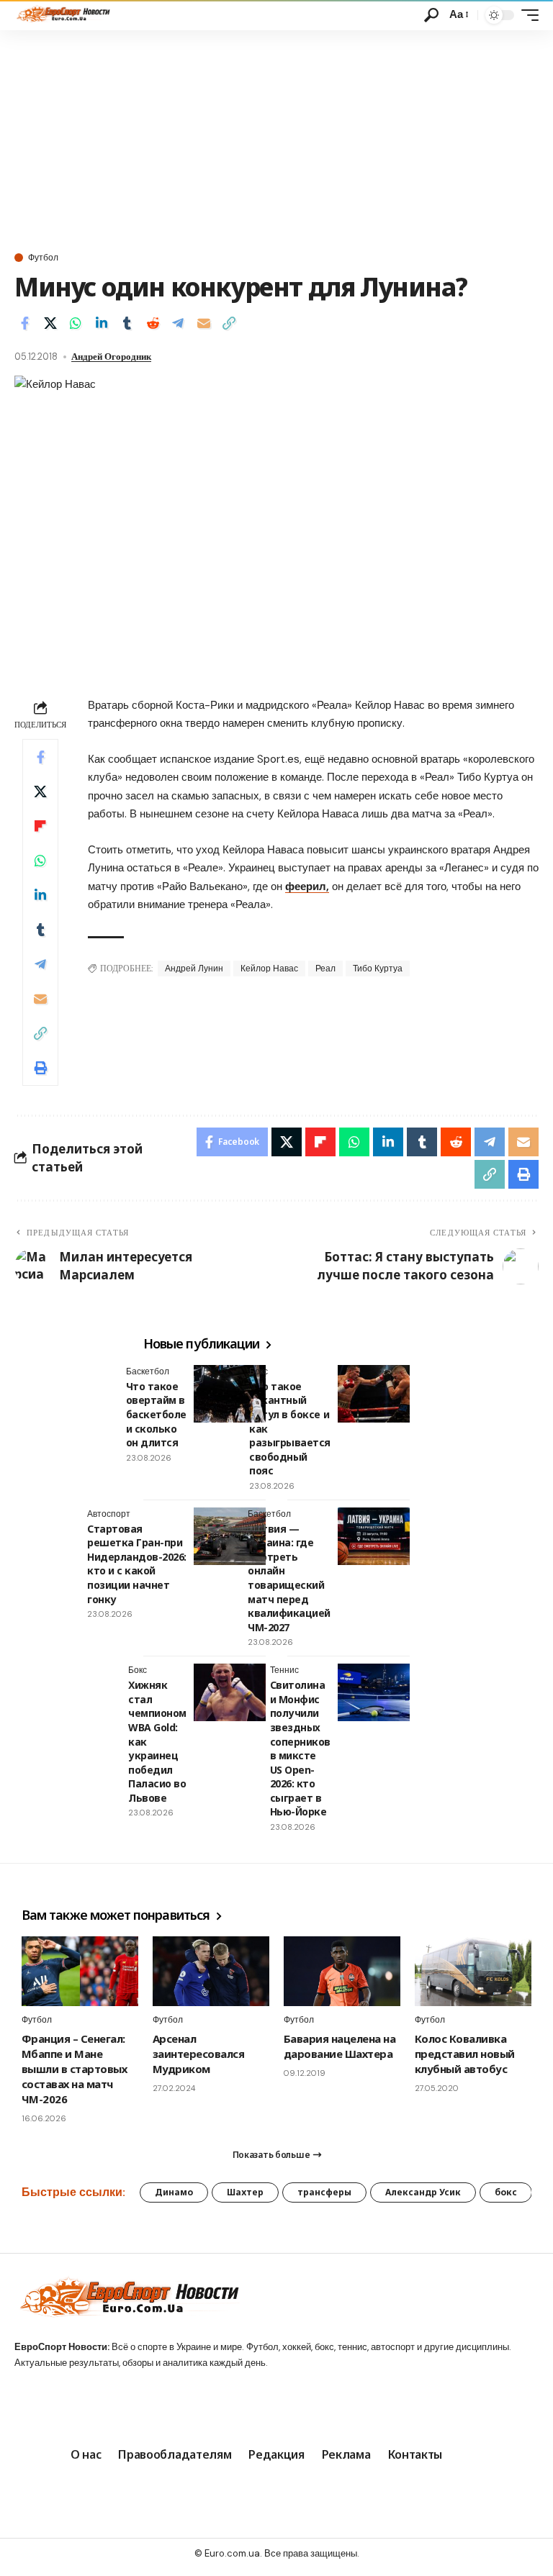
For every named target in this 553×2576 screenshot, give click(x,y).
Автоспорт (109, 1514)
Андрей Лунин (194, 969)
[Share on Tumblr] (127, 323)
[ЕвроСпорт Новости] (62, 15)
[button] (431, 15)
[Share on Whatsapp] (76, 323)
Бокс (258, 1371)
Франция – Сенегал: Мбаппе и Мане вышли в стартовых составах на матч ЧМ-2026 (74, 2069)
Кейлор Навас (269, 969)
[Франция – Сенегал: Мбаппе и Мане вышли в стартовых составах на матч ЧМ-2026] (80, 1971)
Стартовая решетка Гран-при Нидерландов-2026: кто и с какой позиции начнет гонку (137, 1564)
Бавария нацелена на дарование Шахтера (340, 2046)
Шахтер (245, 2192)
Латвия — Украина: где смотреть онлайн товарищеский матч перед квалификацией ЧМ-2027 (289, 1578)
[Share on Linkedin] (102, 323)
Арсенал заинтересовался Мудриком (198, 2054)
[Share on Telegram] (178, 323)
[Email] (204, 323)
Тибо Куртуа (378, 969)
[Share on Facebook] (24, 323)
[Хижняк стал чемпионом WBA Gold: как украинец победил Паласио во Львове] (230, 1692)
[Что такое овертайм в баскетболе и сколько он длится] (230, 1394)
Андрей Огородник (111, 357)
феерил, (307, 886)
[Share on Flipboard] (40, 826)
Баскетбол (148, 1371)
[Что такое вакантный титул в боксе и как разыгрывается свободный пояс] (374, 1394)
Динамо (174, 2192)
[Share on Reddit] (153, 323)
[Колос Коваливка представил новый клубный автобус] (473, 1971)
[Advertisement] (276, 138)
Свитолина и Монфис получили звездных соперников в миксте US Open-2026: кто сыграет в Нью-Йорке (300, 1748)
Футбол (43, 258)
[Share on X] (50, 323)
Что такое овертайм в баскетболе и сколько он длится (156, 1414)
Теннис (284, 1670)
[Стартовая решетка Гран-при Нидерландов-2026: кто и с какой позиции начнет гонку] (230, 1536)
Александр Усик (423, 2192)
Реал (325, 969)
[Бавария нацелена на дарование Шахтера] (342, 1971)
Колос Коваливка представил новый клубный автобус (465, 2054)
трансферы (324, 2192)
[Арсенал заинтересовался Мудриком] (211, 1971)
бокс (506, 2192)
